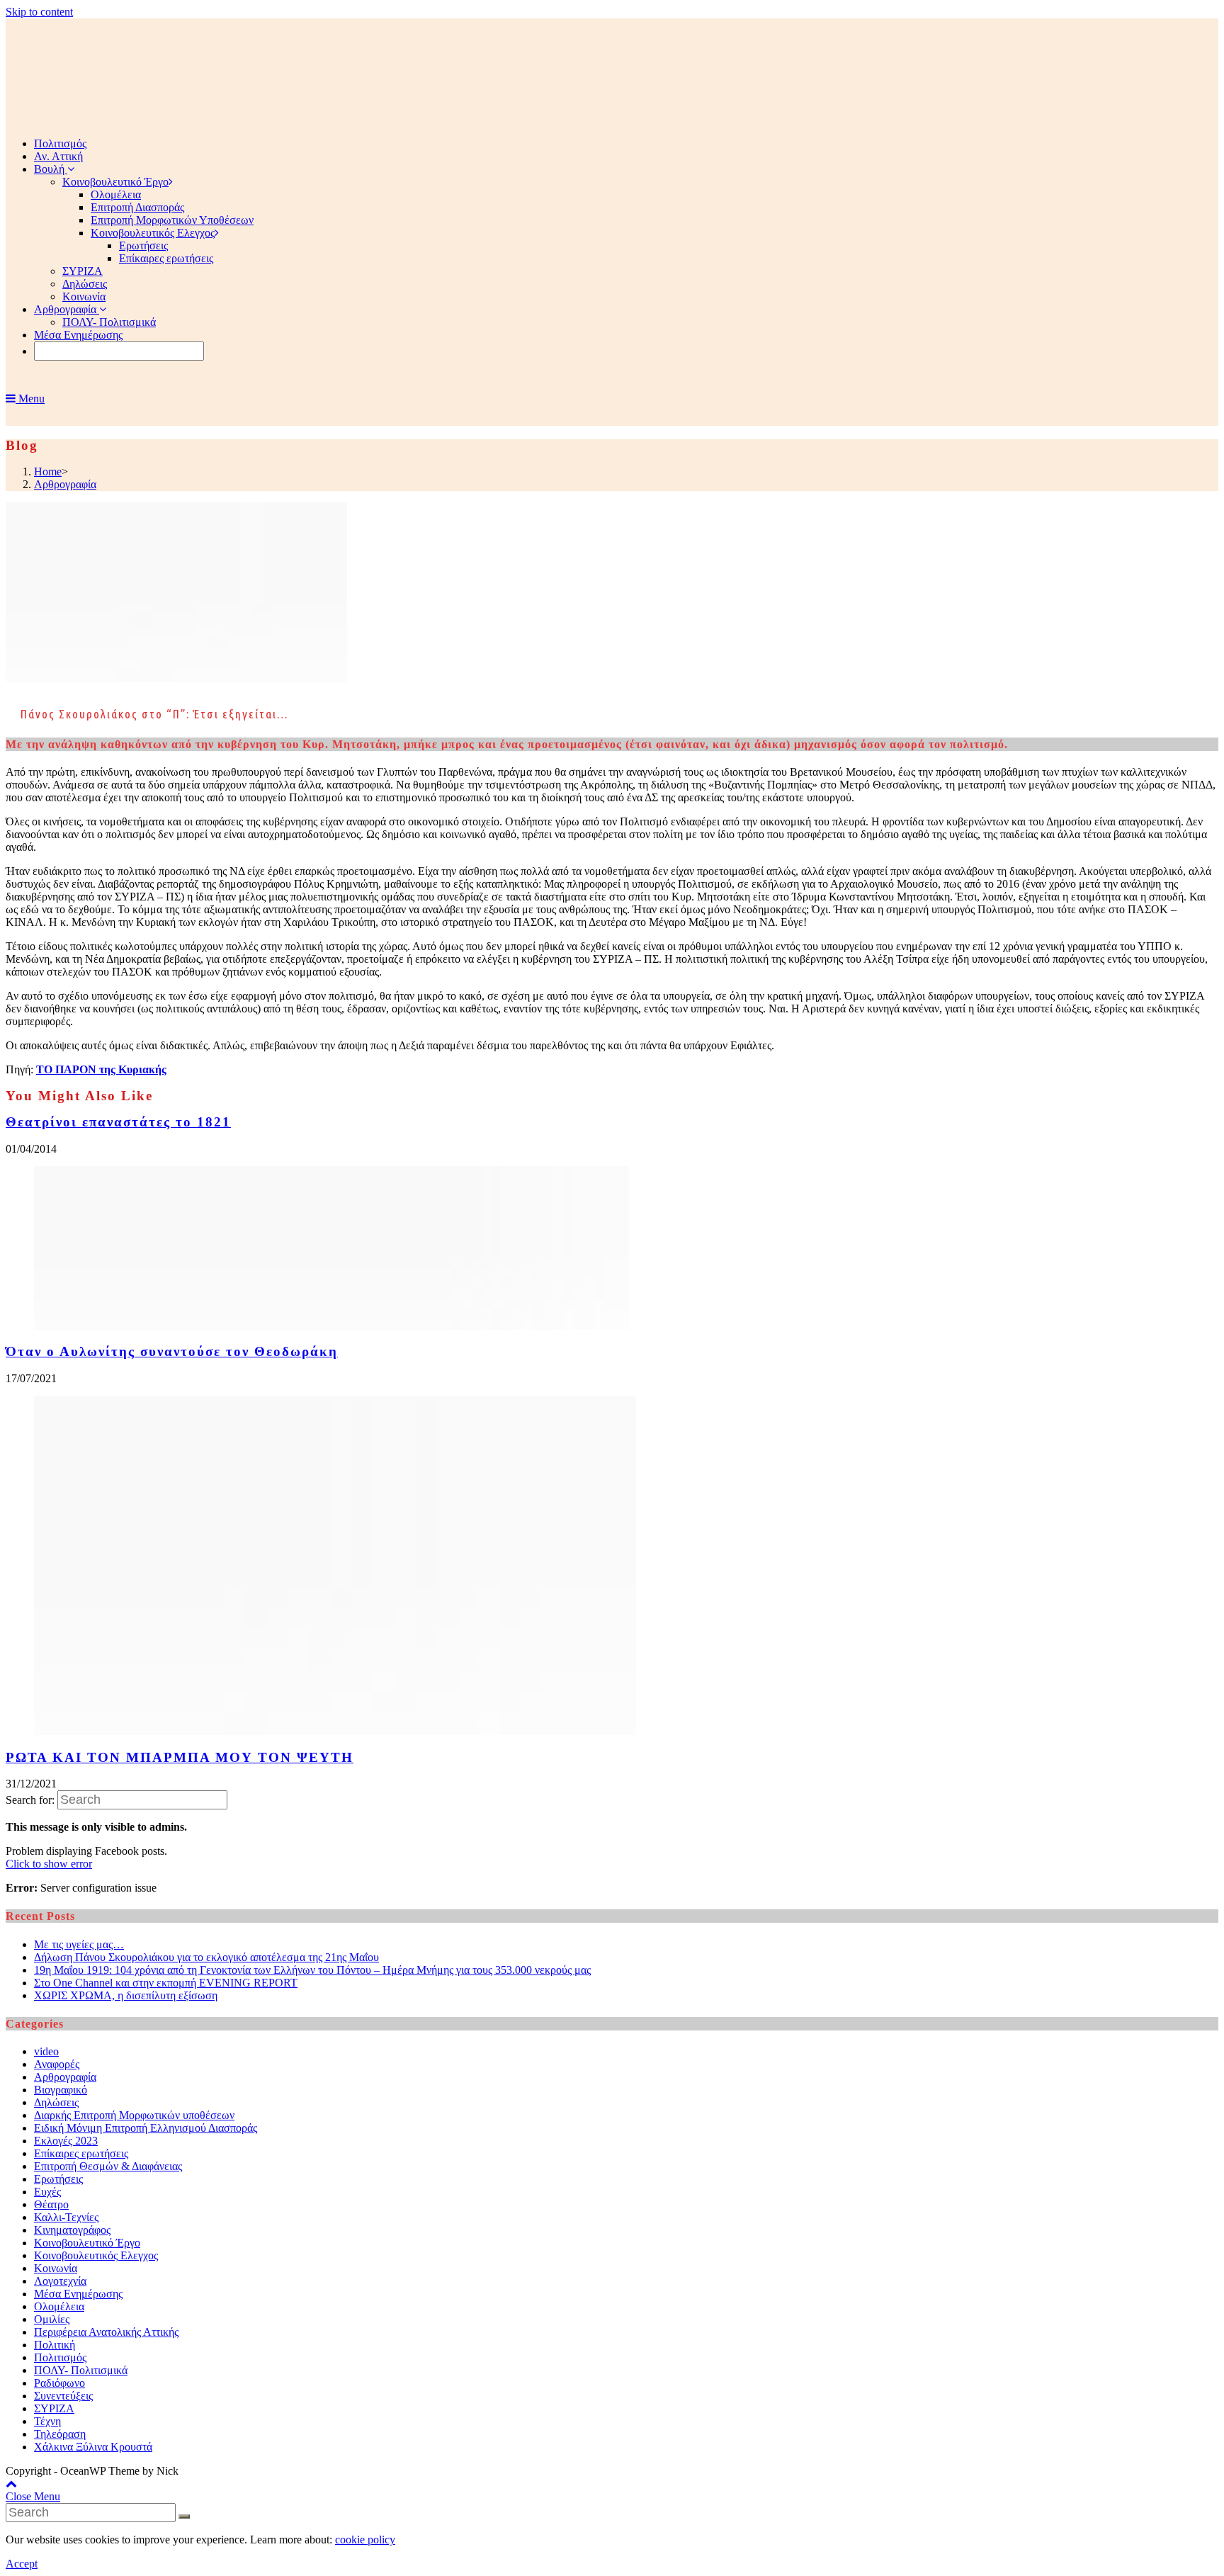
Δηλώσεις (56, 2102)
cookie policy (365, 2540)
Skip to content (39, 12)
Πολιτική (55, 2345)
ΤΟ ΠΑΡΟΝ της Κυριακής (101, 1069)
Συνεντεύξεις (63, 2396)
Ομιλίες (52, 2319)
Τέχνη (47, 2421)
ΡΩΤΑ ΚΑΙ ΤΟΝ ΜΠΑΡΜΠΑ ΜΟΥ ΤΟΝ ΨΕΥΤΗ (180, 1757)
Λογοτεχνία (60, 2281)
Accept (22, 2564)
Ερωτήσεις (58, 2179)
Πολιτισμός (60, 2357)
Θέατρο (51, 2204)
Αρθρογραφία (65, 2077)
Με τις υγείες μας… (79, 1944)
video (46, 2051)
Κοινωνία (56, 2268)
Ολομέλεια (59, 2306)
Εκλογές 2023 (66, 2141)
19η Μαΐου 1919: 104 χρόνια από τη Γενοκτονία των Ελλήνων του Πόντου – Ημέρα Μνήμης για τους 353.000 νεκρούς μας (312, 1970)
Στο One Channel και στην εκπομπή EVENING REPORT (166, 1983)
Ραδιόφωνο (59, 2383)
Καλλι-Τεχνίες (66, 2217)
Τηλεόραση (60, 2434)
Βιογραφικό (61, 2090)
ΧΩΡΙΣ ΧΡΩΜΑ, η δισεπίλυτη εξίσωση (126, 1995)
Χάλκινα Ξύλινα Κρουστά (93, 2447)
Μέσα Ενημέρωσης (78, 2294)
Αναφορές (57, 2064)
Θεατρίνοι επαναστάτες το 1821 (118, 1122)
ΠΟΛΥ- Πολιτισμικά (81, 2370)
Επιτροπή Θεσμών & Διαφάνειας (108, 2166)
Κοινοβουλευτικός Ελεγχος (96, 2255)
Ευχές (47, 2192)
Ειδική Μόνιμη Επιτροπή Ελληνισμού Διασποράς (146, 2128)
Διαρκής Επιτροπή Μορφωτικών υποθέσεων (134, 2115)
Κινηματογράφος (72, 2230)
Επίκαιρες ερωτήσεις (81, 2153)
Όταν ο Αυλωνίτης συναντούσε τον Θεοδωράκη (172, 1351)
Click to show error (49, 1864)
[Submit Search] (184, 2516)
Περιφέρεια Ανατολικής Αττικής (106, 2332)
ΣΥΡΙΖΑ (54, 2408)
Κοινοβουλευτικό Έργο (87, 2243)
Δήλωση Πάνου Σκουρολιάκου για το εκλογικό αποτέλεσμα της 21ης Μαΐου (206, 1957)
